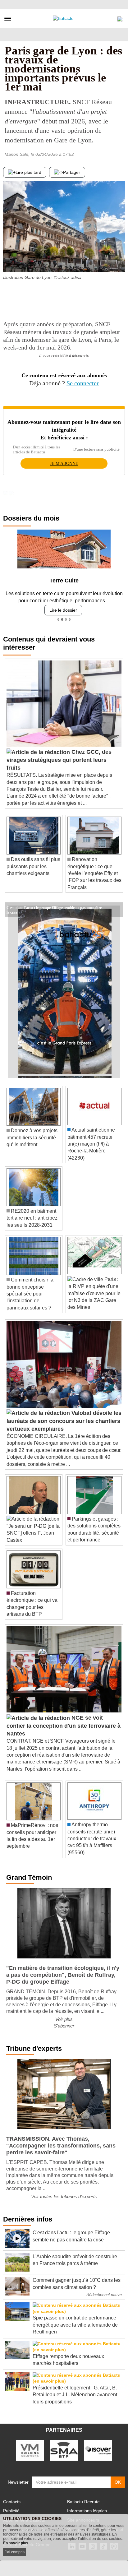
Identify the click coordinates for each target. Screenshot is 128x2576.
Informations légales (87, 2511)
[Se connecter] (120, 17)
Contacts (12, 2502)
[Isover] (98, 2450)
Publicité (11, 2511)
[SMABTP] (64, 2450)
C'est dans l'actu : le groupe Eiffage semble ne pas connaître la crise (54, 907)
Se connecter (83, 383)
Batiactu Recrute (83, 2502)
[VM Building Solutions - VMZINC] (30, 2450)
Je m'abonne (64, 463)
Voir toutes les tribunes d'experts (64, 2196)
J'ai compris (15, 2552)
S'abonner (64, 2026)
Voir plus (64, 2019)
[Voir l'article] (117, 910)
